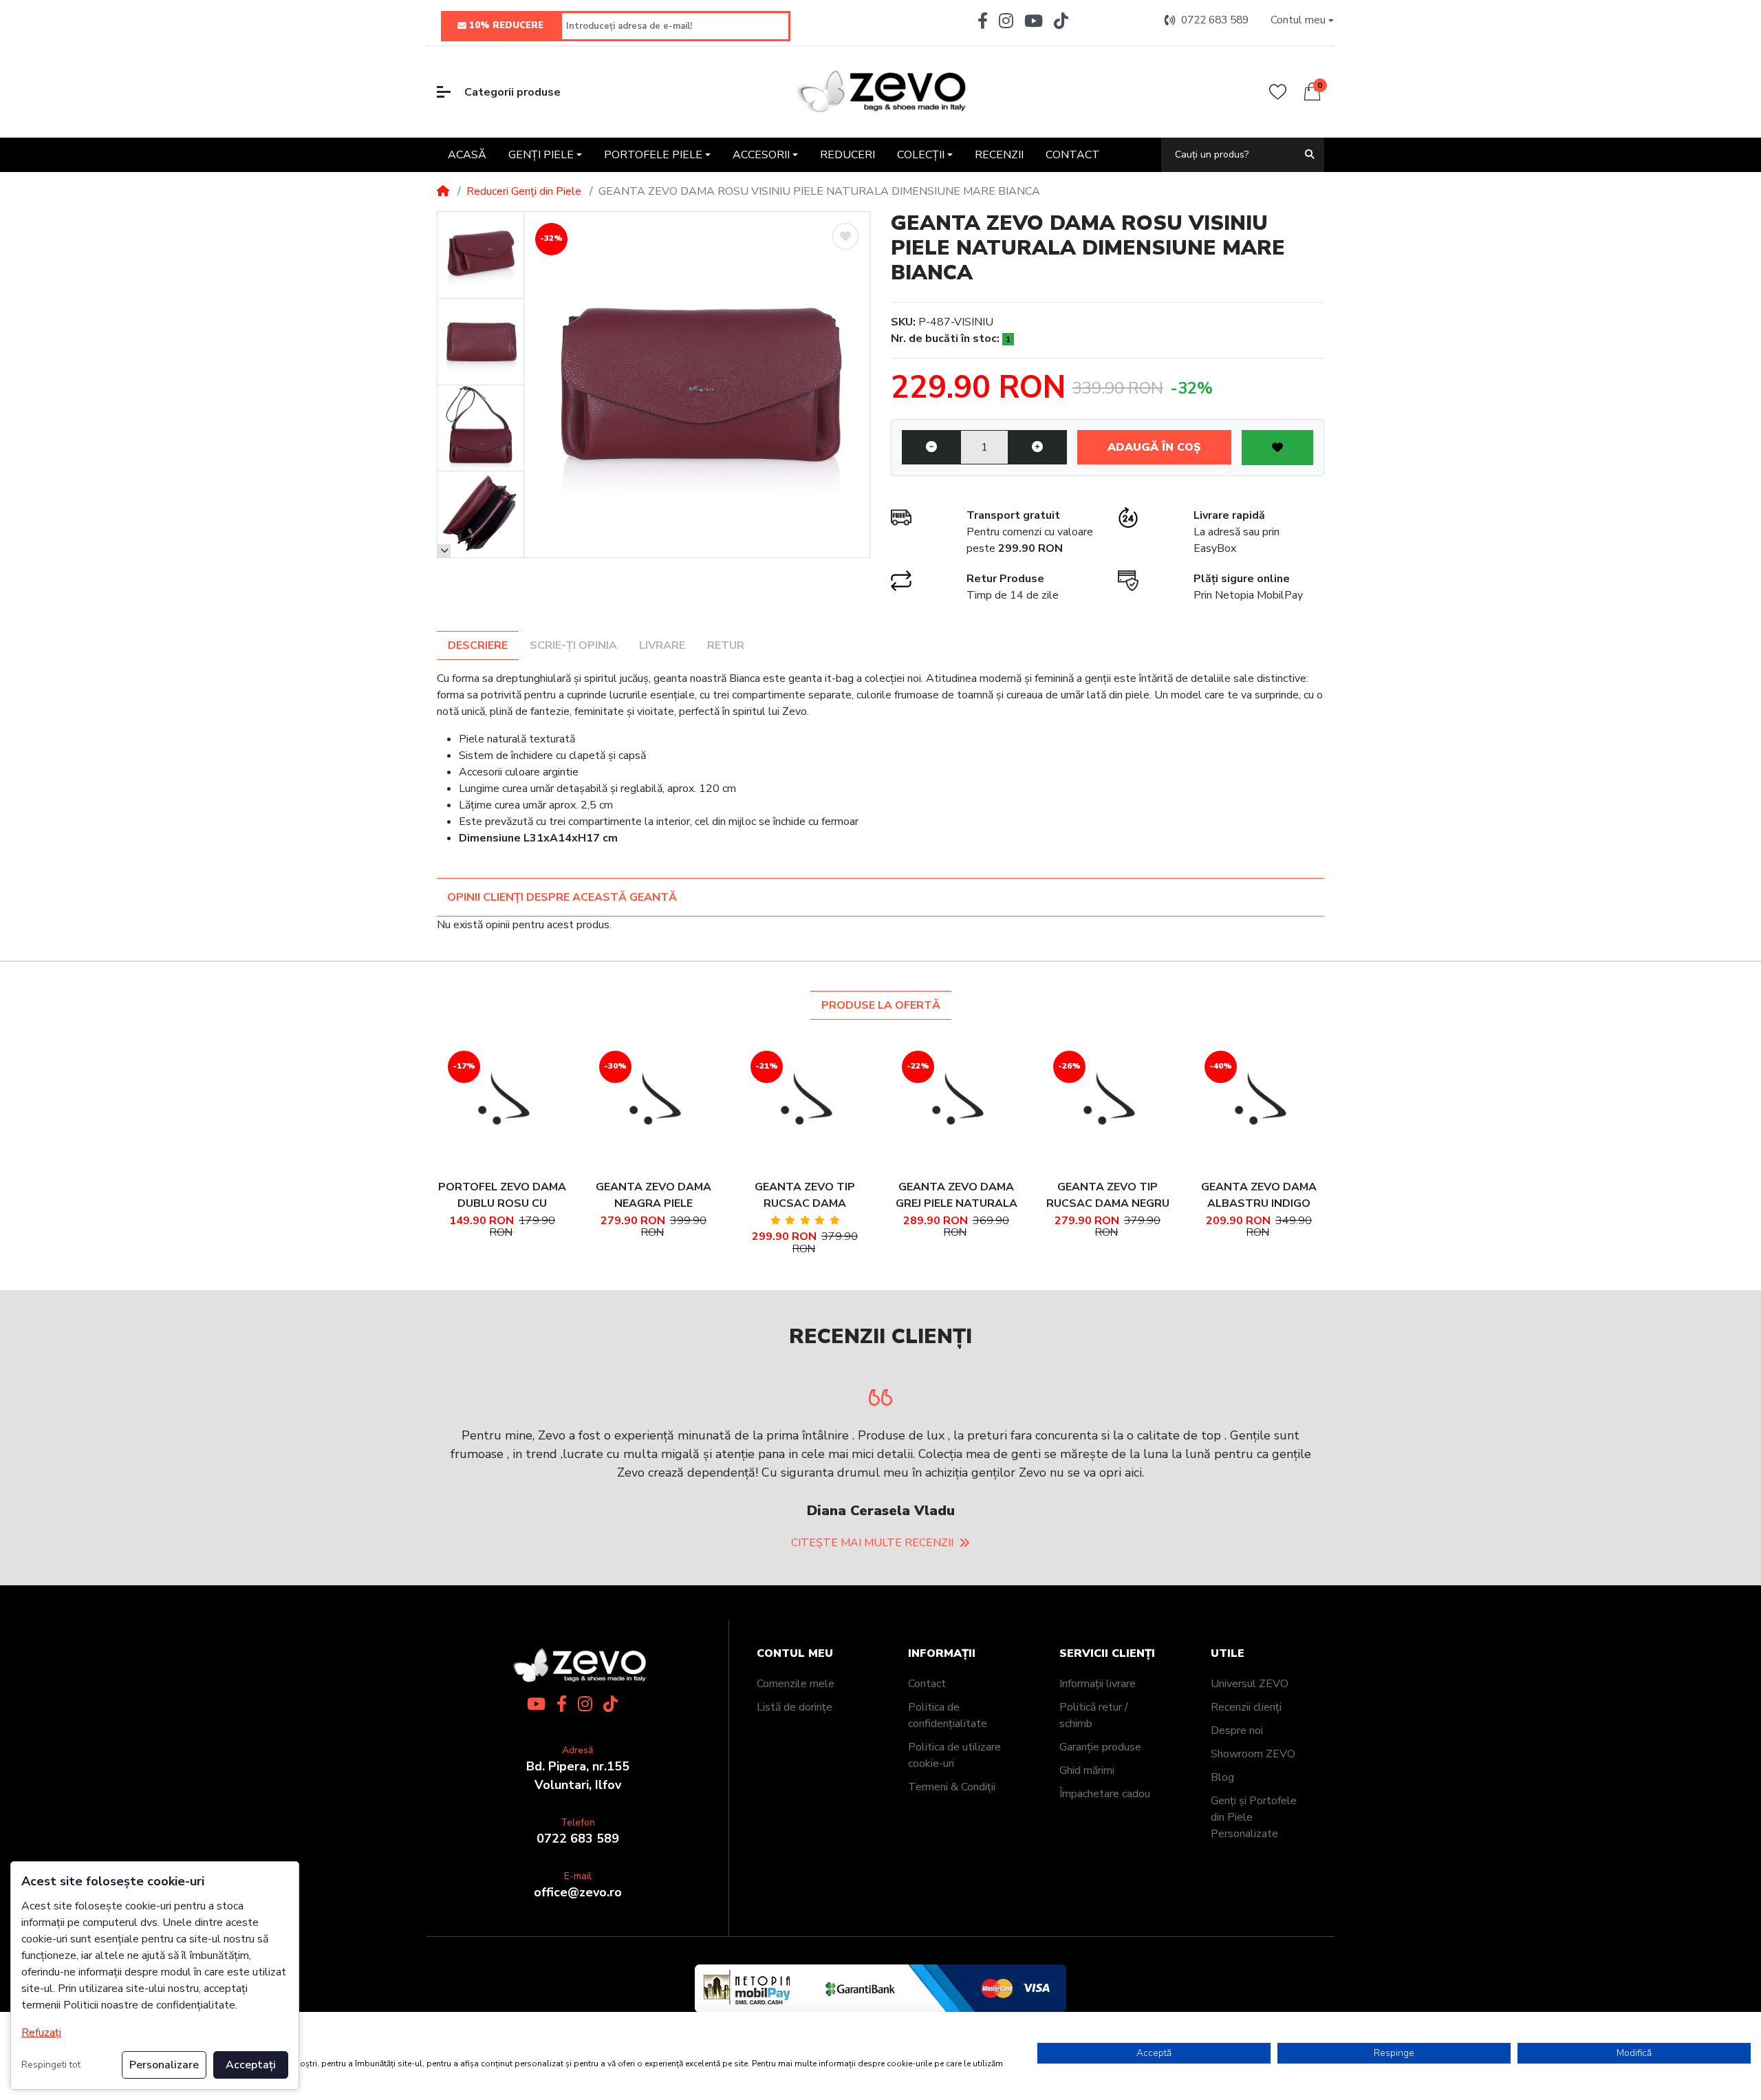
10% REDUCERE (506, 25)
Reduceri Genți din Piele (524, 191)
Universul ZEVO (1250, 1647)
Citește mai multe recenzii (872, 1506)
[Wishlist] (1278, 92)
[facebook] (980, 21)
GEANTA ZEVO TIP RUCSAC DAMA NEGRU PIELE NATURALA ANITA (1108, 1196)
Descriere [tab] (478, 645)
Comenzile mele (796, 1647)
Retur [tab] (726, 645)
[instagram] (1006, 21)
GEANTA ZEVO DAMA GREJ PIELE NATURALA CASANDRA (957, 1196)
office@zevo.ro (578, 1855)
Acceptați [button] (251, 2065)
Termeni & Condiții (952, 1750)
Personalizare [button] (164, 2065)
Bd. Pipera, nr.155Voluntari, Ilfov (578, 1738)
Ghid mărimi (1087, 1733)
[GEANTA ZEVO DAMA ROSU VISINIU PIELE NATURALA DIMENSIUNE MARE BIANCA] (697, 385)
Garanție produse (1100, 1710)
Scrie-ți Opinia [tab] (573, 645)
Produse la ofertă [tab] (881, 1005)
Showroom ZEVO (1253, 1717)
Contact (927, 1647)
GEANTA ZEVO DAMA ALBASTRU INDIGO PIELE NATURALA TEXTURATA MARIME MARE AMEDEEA (1259, 1196)
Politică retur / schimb (1094, 1678)
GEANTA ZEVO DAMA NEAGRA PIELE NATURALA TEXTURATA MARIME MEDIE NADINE (653, 1196)
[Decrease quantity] (931, 447)
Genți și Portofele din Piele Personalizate (1254, 1780)
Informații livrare (1098, 1647)
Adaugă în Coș (1154, 447)
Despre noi (1237, 1693)
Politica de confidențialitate (948, 1678)
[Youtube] (1034, 21)
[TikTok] (1064, 21)
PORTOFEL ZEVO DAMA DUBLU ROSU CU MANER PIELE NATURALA (502, 1196)
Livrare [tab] (662, 645)
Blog (1222, 1740)
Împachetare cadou (1105, 1757)
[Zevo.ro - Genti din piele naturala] (880, 92)
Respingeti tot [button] (51, 2065)
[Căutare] (1310, 154)
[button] (1302, 20)
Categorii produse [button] (512, 92)
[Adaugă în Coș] (484, 1105)
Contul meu (795, 1617)
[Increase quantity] (1037, 447)
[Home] (443, 191)
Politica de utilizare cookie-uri (954, 1718)
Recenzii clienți (1246, 1670)
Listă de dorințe (795, 1670)
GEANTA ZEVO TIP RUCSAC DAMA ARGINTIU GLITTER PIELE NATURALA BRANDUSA (805, 1196)
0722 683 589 (578, 1801)
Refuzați (41, 2033)
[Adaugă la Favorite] (845, 236)
